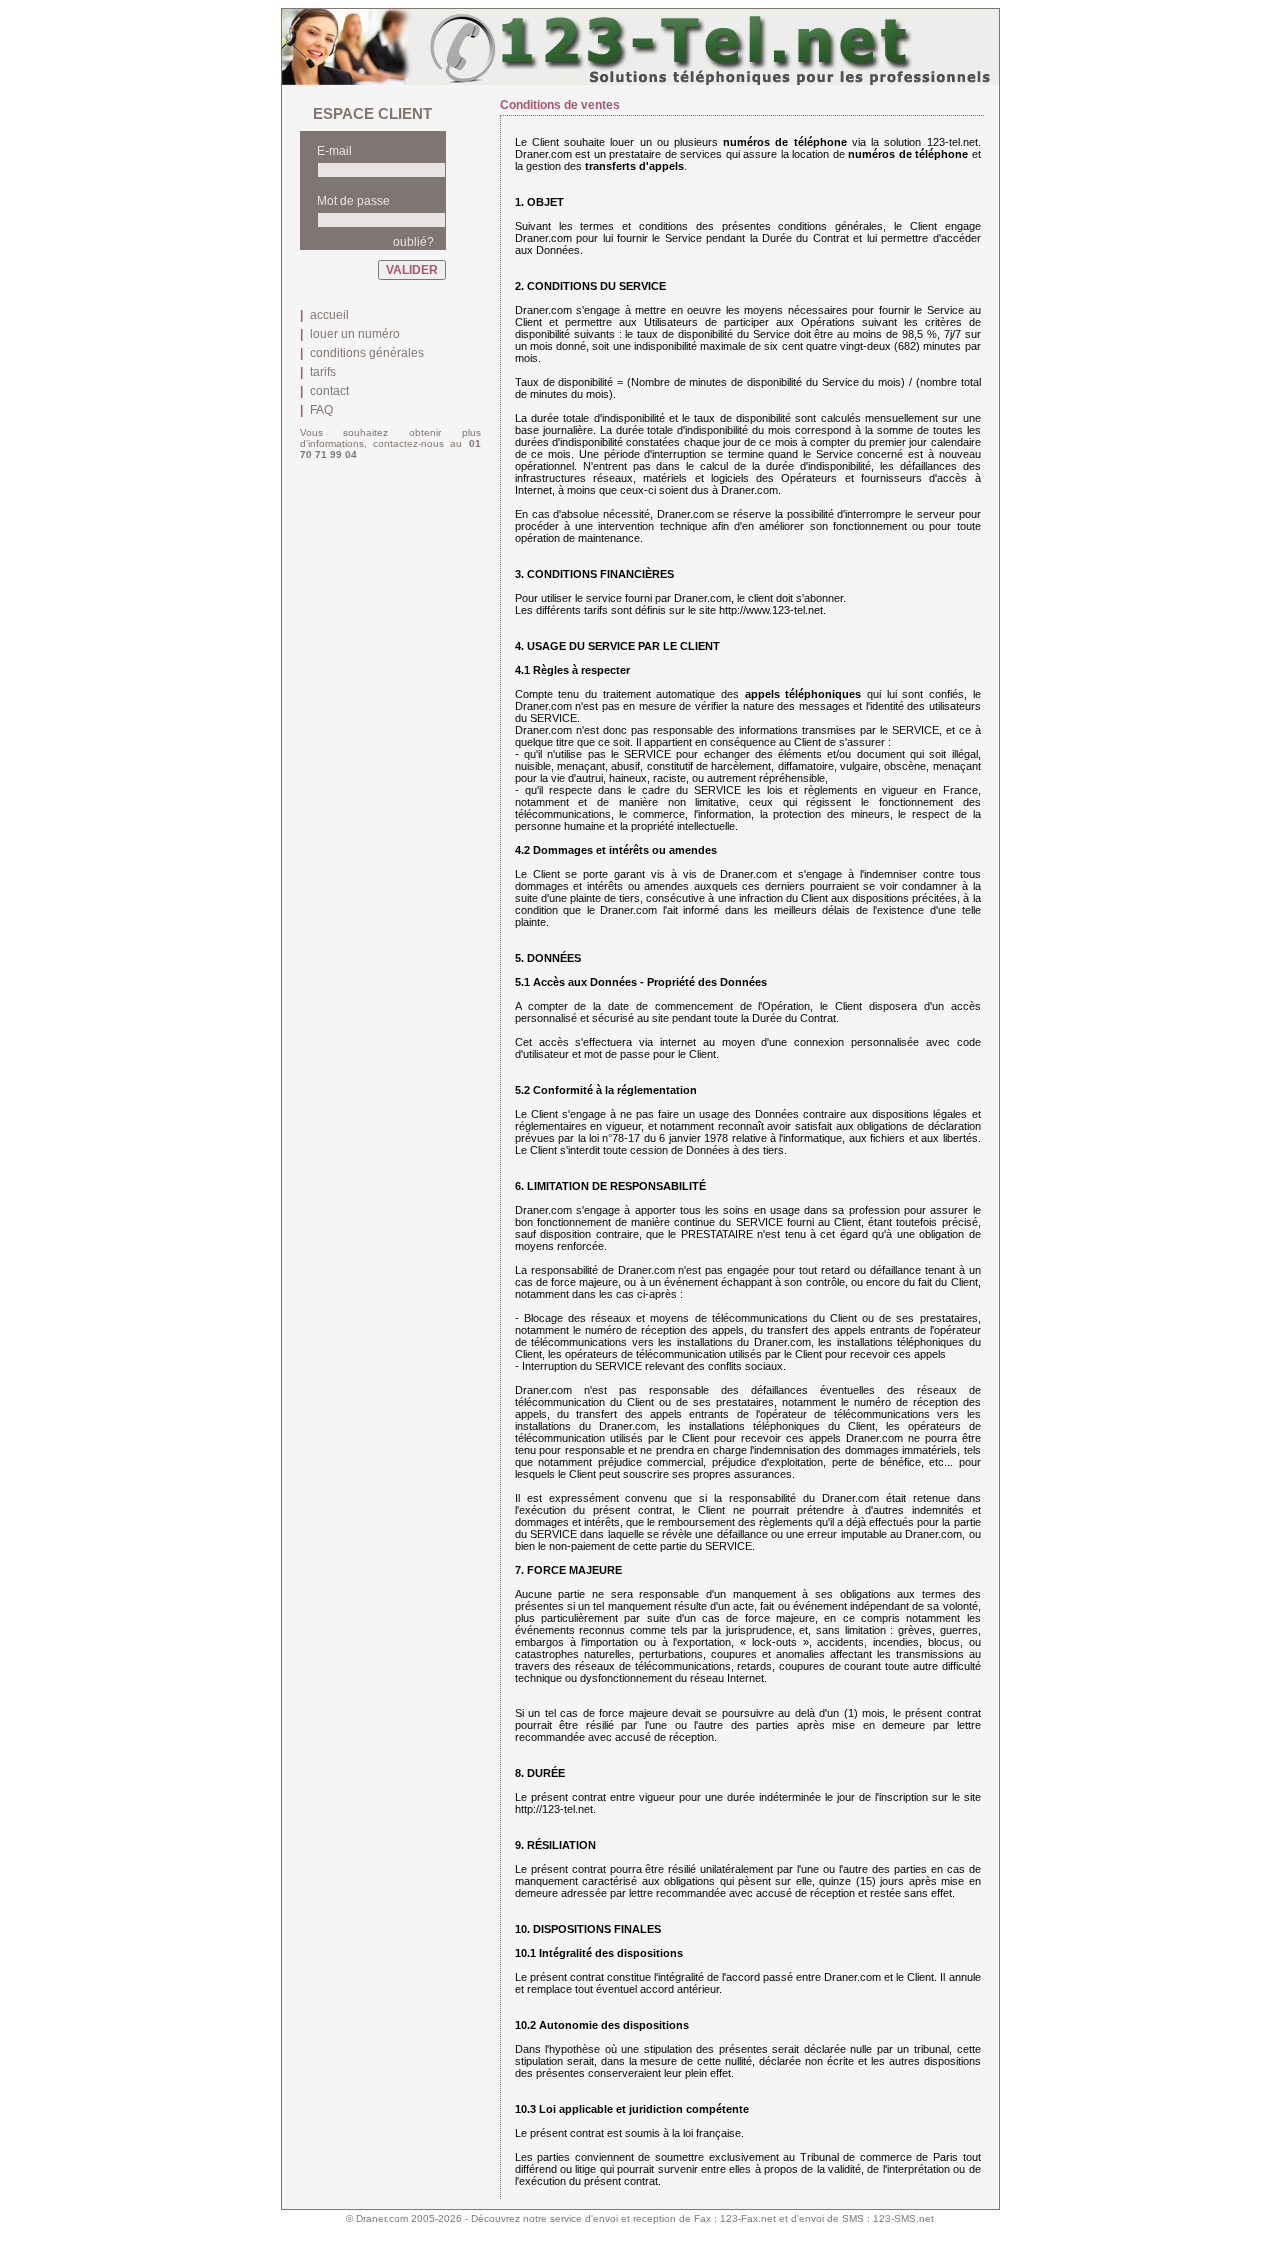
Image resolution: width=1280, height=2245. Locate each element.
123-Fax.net (748, 2218)
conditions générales (367, 353)
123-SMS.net (903, 2218)
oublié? (413, 242)
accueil (329, 315)
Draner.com (382, 2218)
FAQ (321, 410)
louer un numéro (355, 334)
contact (329, 391)
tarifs (323, 372)
